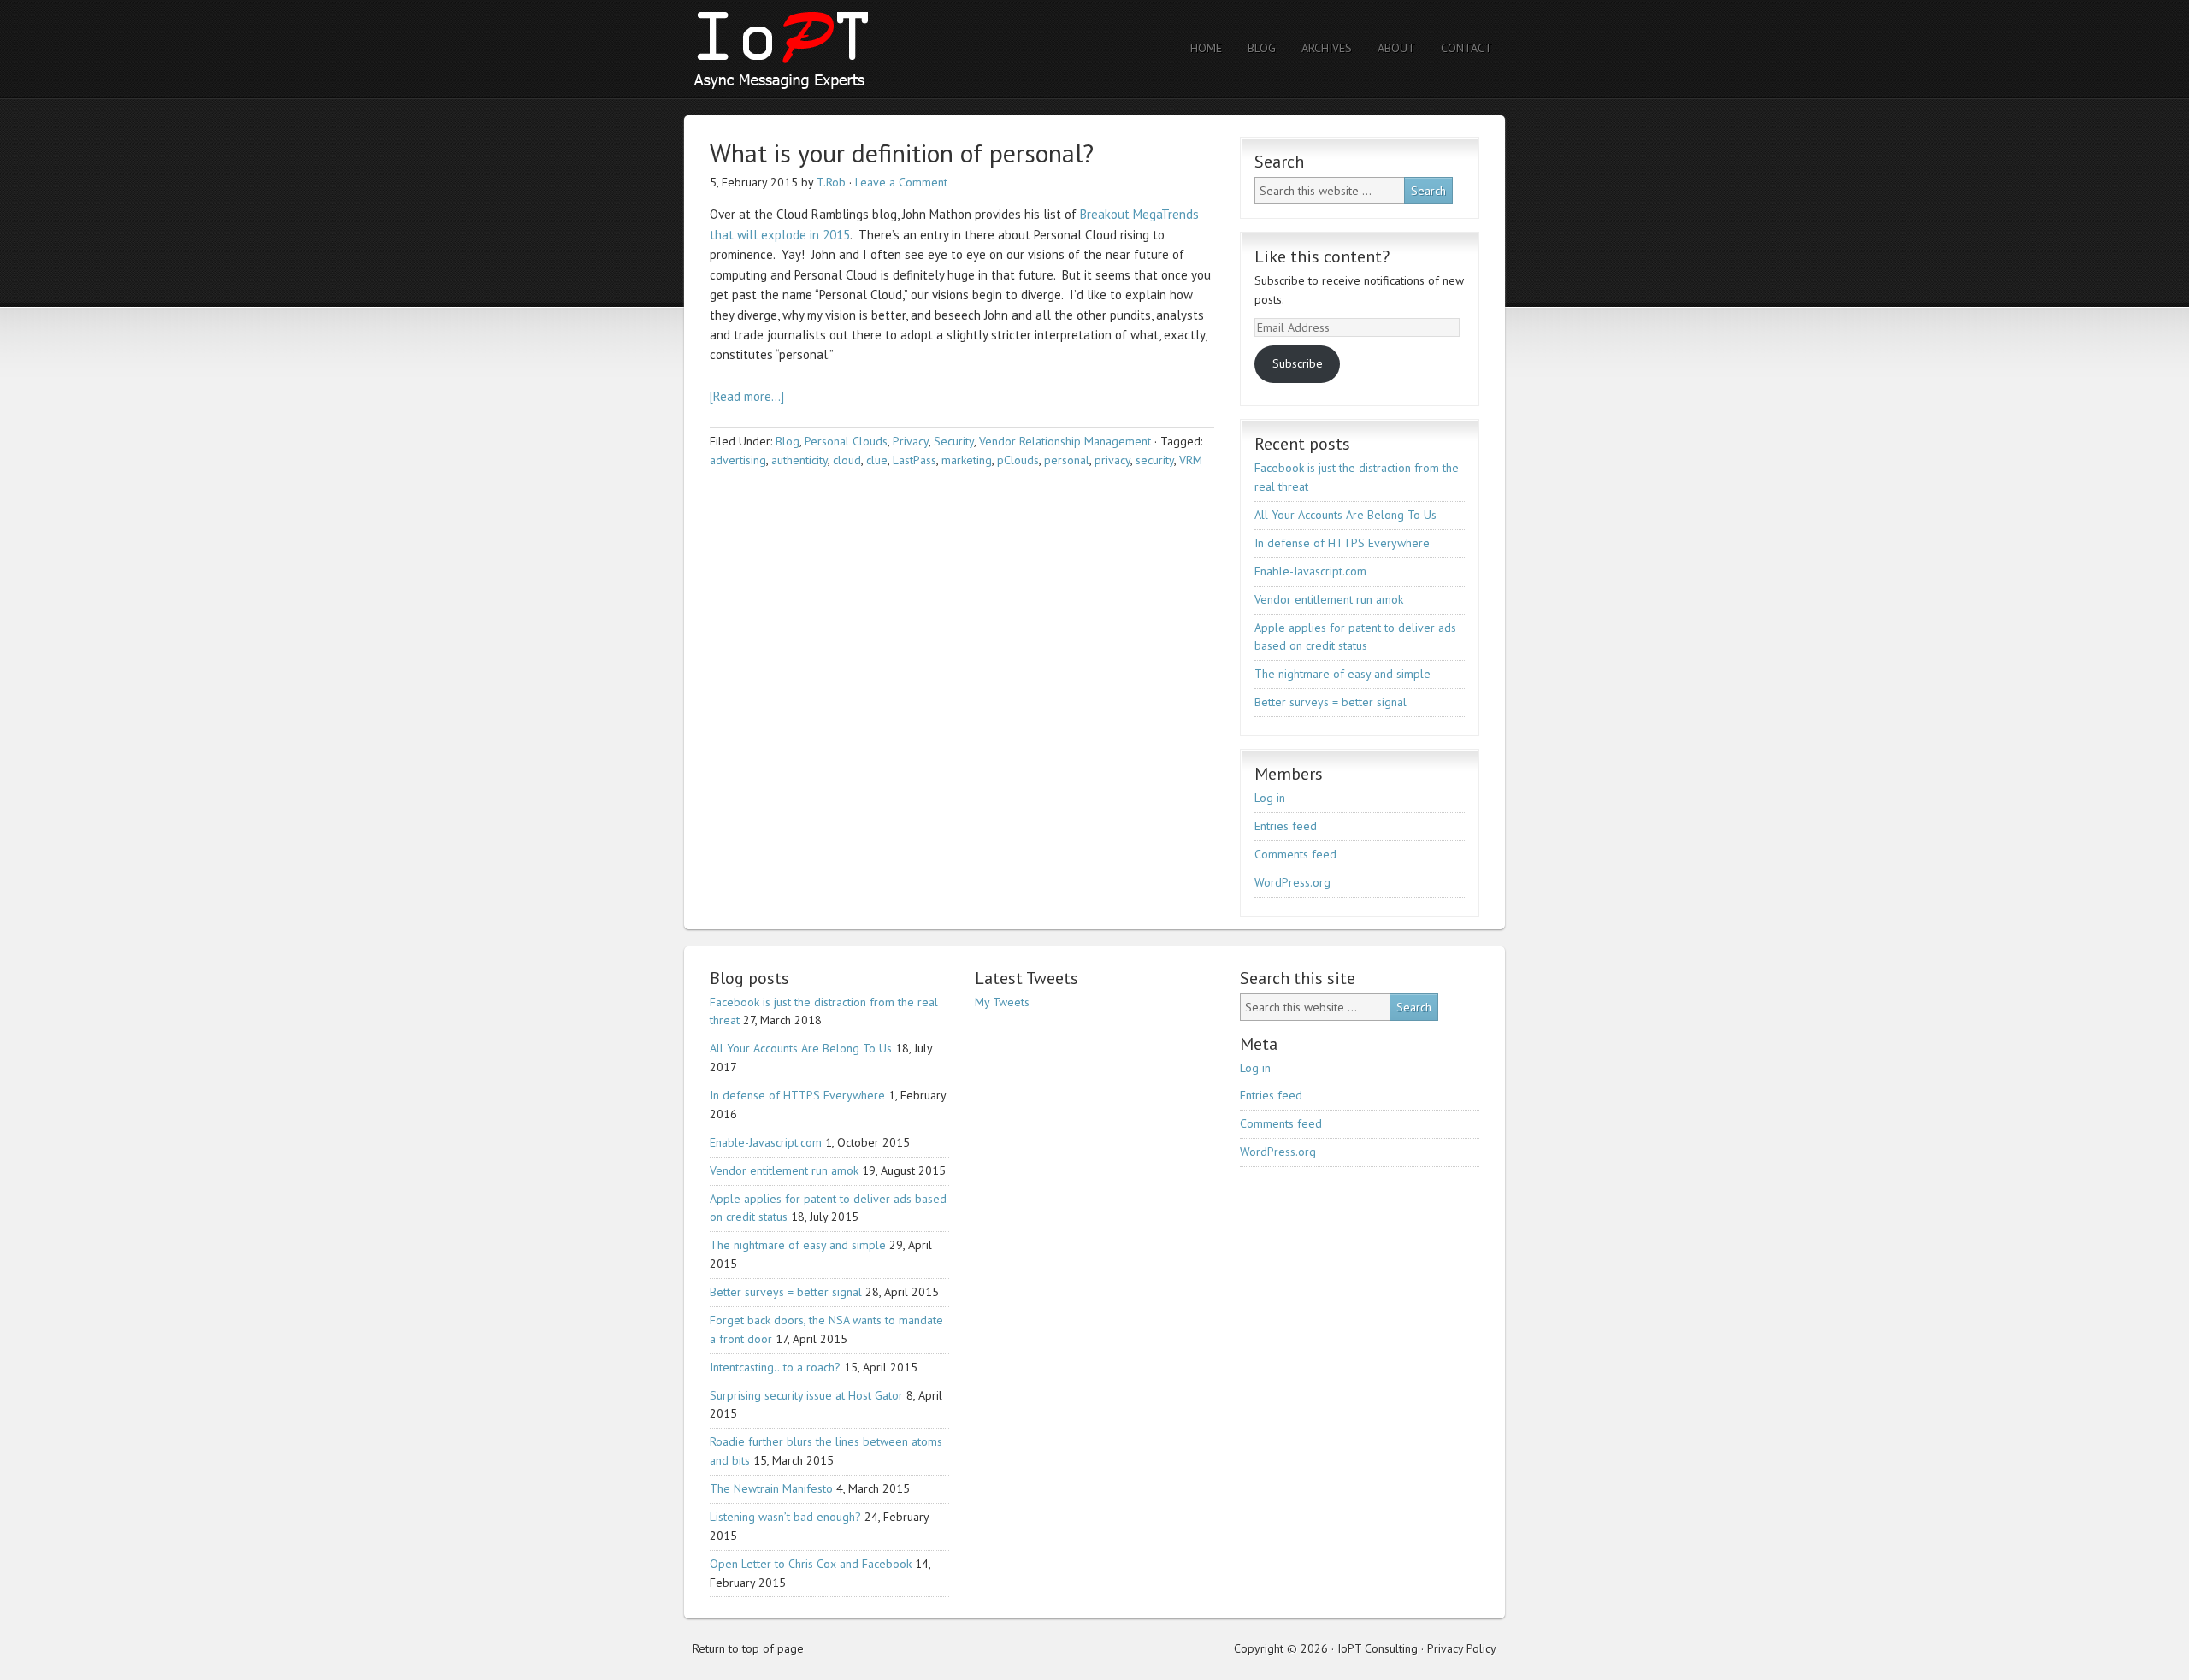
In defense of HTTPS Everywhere (1342, 543)
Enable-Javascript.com (1310, 571)
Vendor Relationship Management (1065, 441)
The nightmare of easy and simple (1342, 674)
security (1155, 460)
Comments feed (1295, 854)
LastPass (915, 460)
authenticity (799, 460)
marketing (967, 460)
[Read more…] (747, 396)
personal (1067, 460)
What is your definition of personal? (902, 153)
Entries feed (1286, 826)
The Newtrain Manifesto (771, 1488)
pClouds (1018, 460)
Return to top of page (748, 1648)
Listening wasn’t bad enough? (785, 1517)
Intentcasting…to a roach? (775, 1367)
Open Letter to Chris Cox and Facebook (811, 1564)
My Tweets (1002, 1002)
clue (877, 460)
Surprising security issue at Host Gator (806, 1395)
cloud (847, 460)
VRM (1191, 460)
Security (954, 441)
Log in (1270, 798)
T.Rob (831, 182)
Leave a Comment (901, 182)
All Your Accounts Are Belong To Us (1345, 515)
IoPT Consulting (834, 49)
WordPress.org (1292, 882)
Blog (788, 441)
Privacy (911, 441)
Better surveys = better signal (1331, 702)
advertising (738, 460)
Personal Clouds (846, 441)
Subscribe (1298, 363)
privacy (1112, 460)
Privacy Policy (1462, 1648)
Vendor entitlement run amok (1329, 599)
